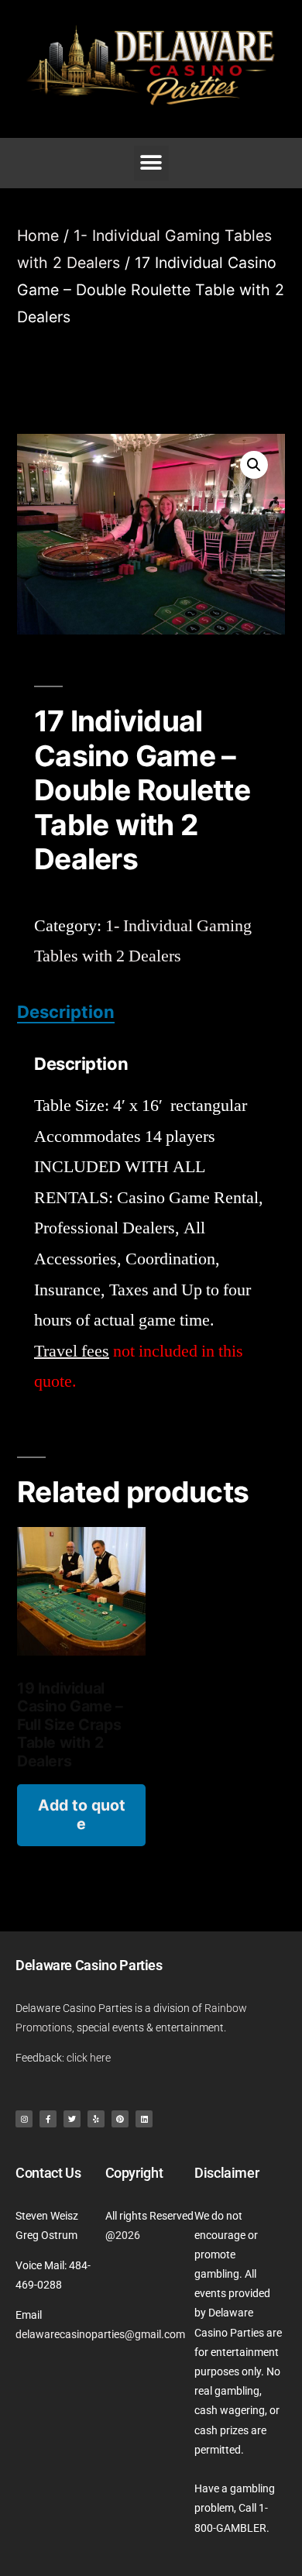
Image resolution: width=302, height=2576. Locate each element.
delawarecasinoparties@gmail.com (100, 2334)
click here (89, 2058)
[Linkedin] (144, 2119)
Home (38, 236)
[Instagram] (24, 2119)
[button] (151, 163)
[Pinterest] (120, 2119)
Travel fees (72, 1351)
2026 (128, 2235)
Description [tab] (66, 1012)
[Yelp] (96, 2119)
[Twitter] (72, 2119)
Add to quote (82, 1814)
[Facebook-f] (48, 2119)
